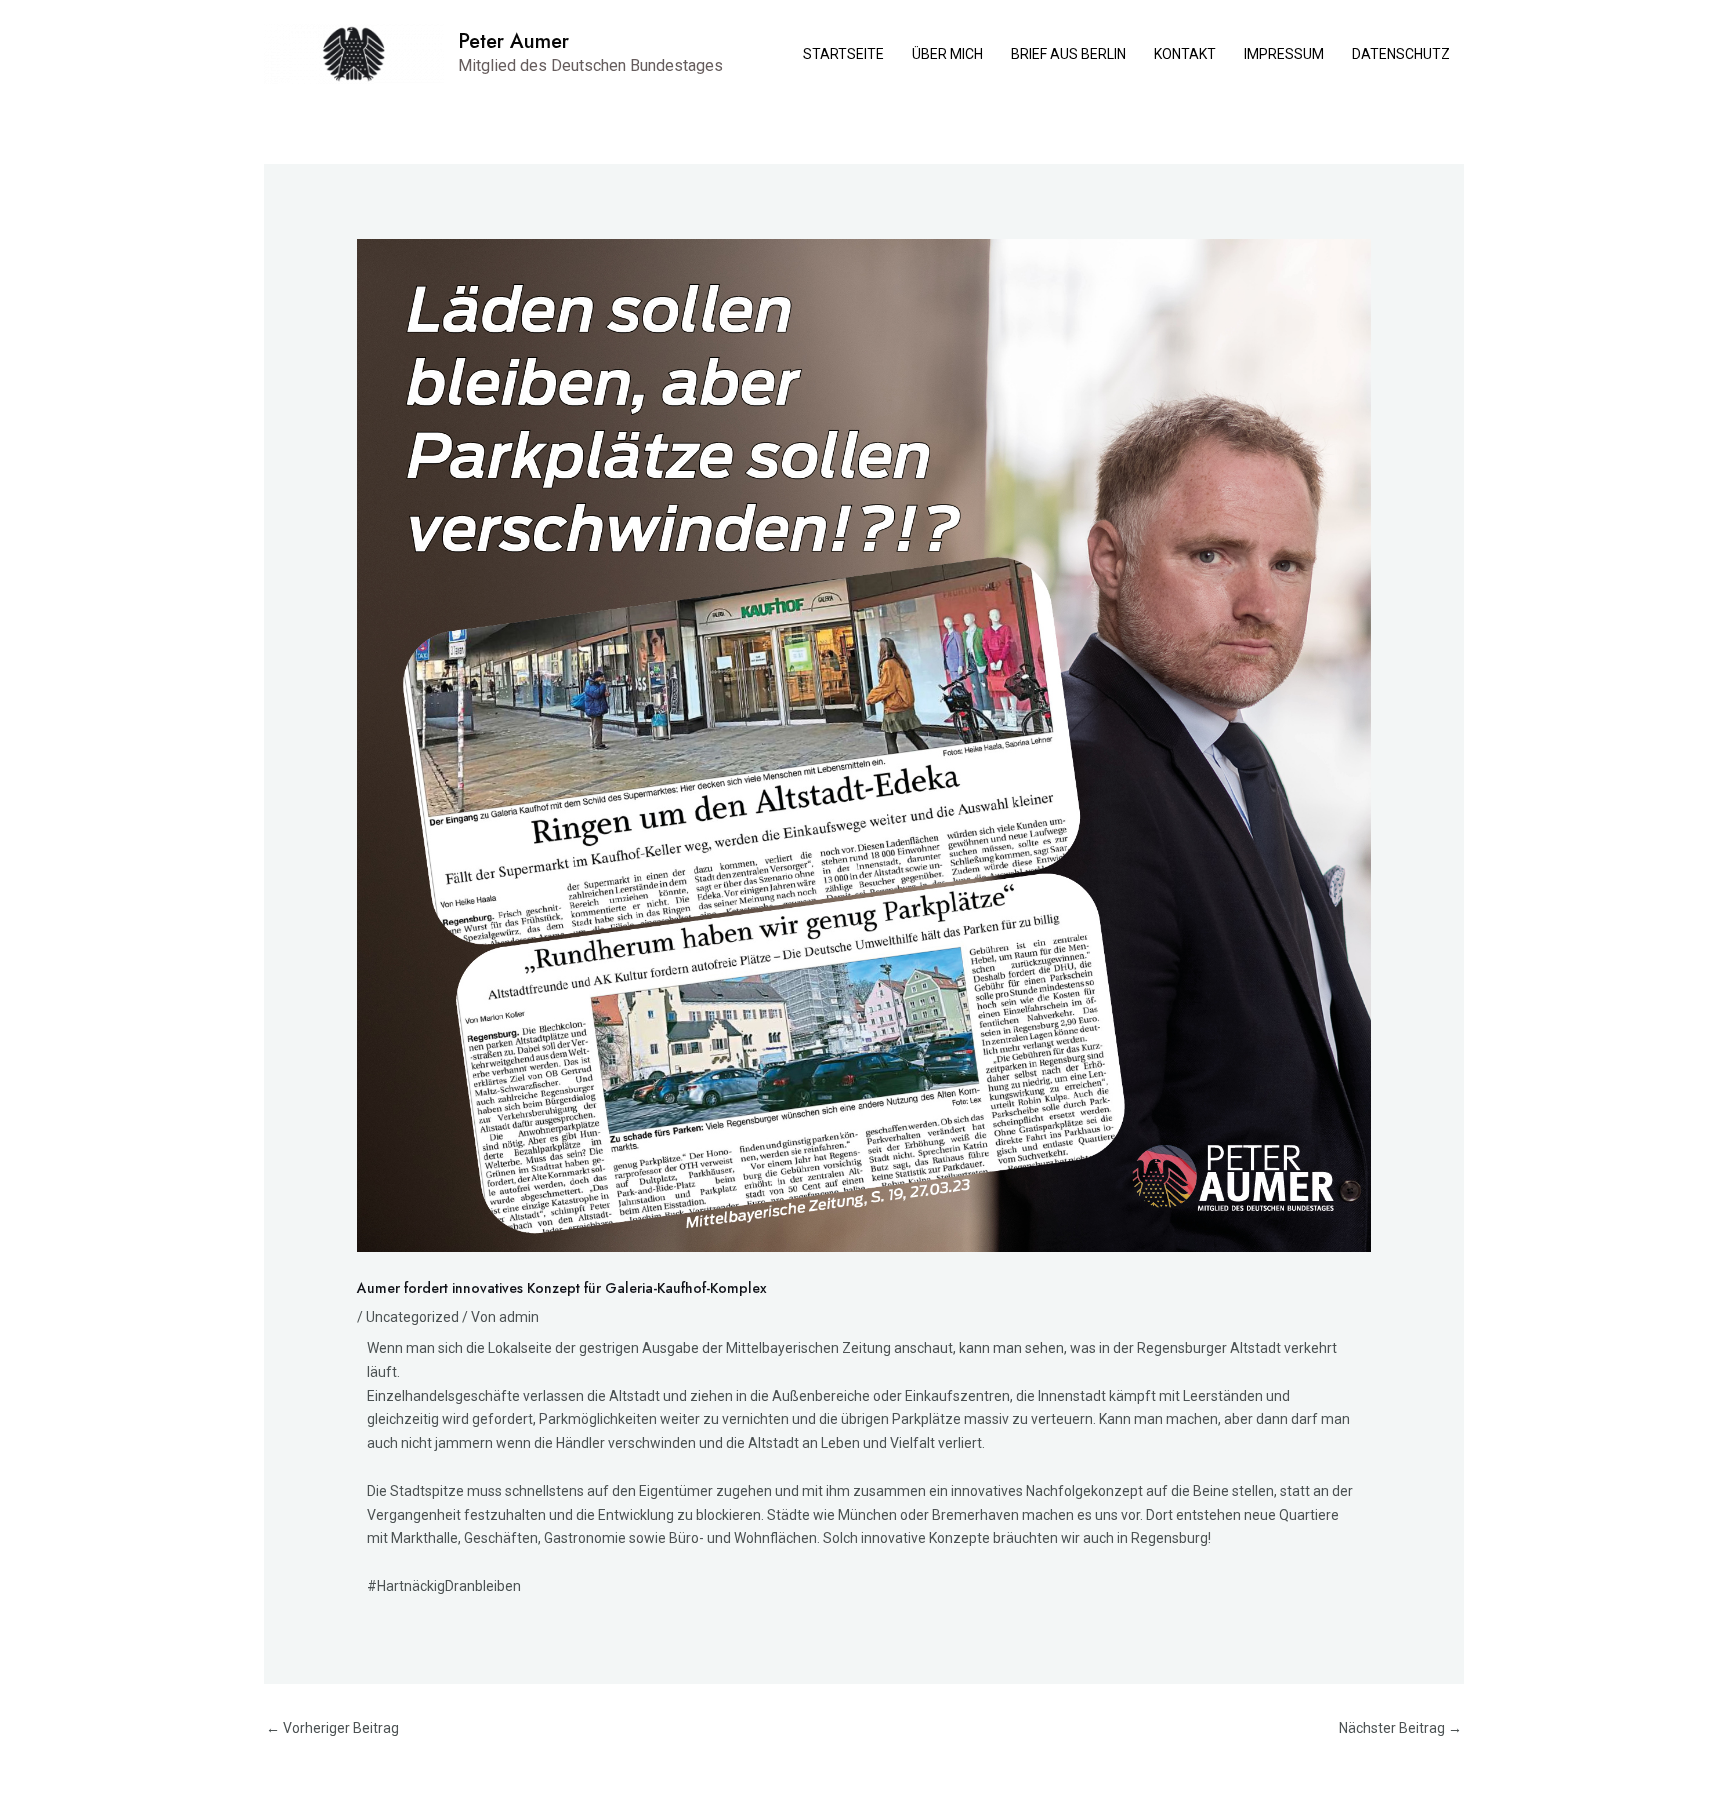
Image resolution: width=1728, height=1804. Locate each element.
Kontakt (1185, 54)
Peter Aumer (513, 41)
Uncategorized (412, 1317)
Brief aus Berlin (1068, 54)
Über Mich (947, 54)
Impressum (1284, 54)
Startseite (843, 54)
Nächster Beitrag (1400, 1728)
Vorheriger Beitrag (332, 1728)
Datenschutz (1401, 54)
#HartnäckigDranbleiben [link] (444, 1586)
